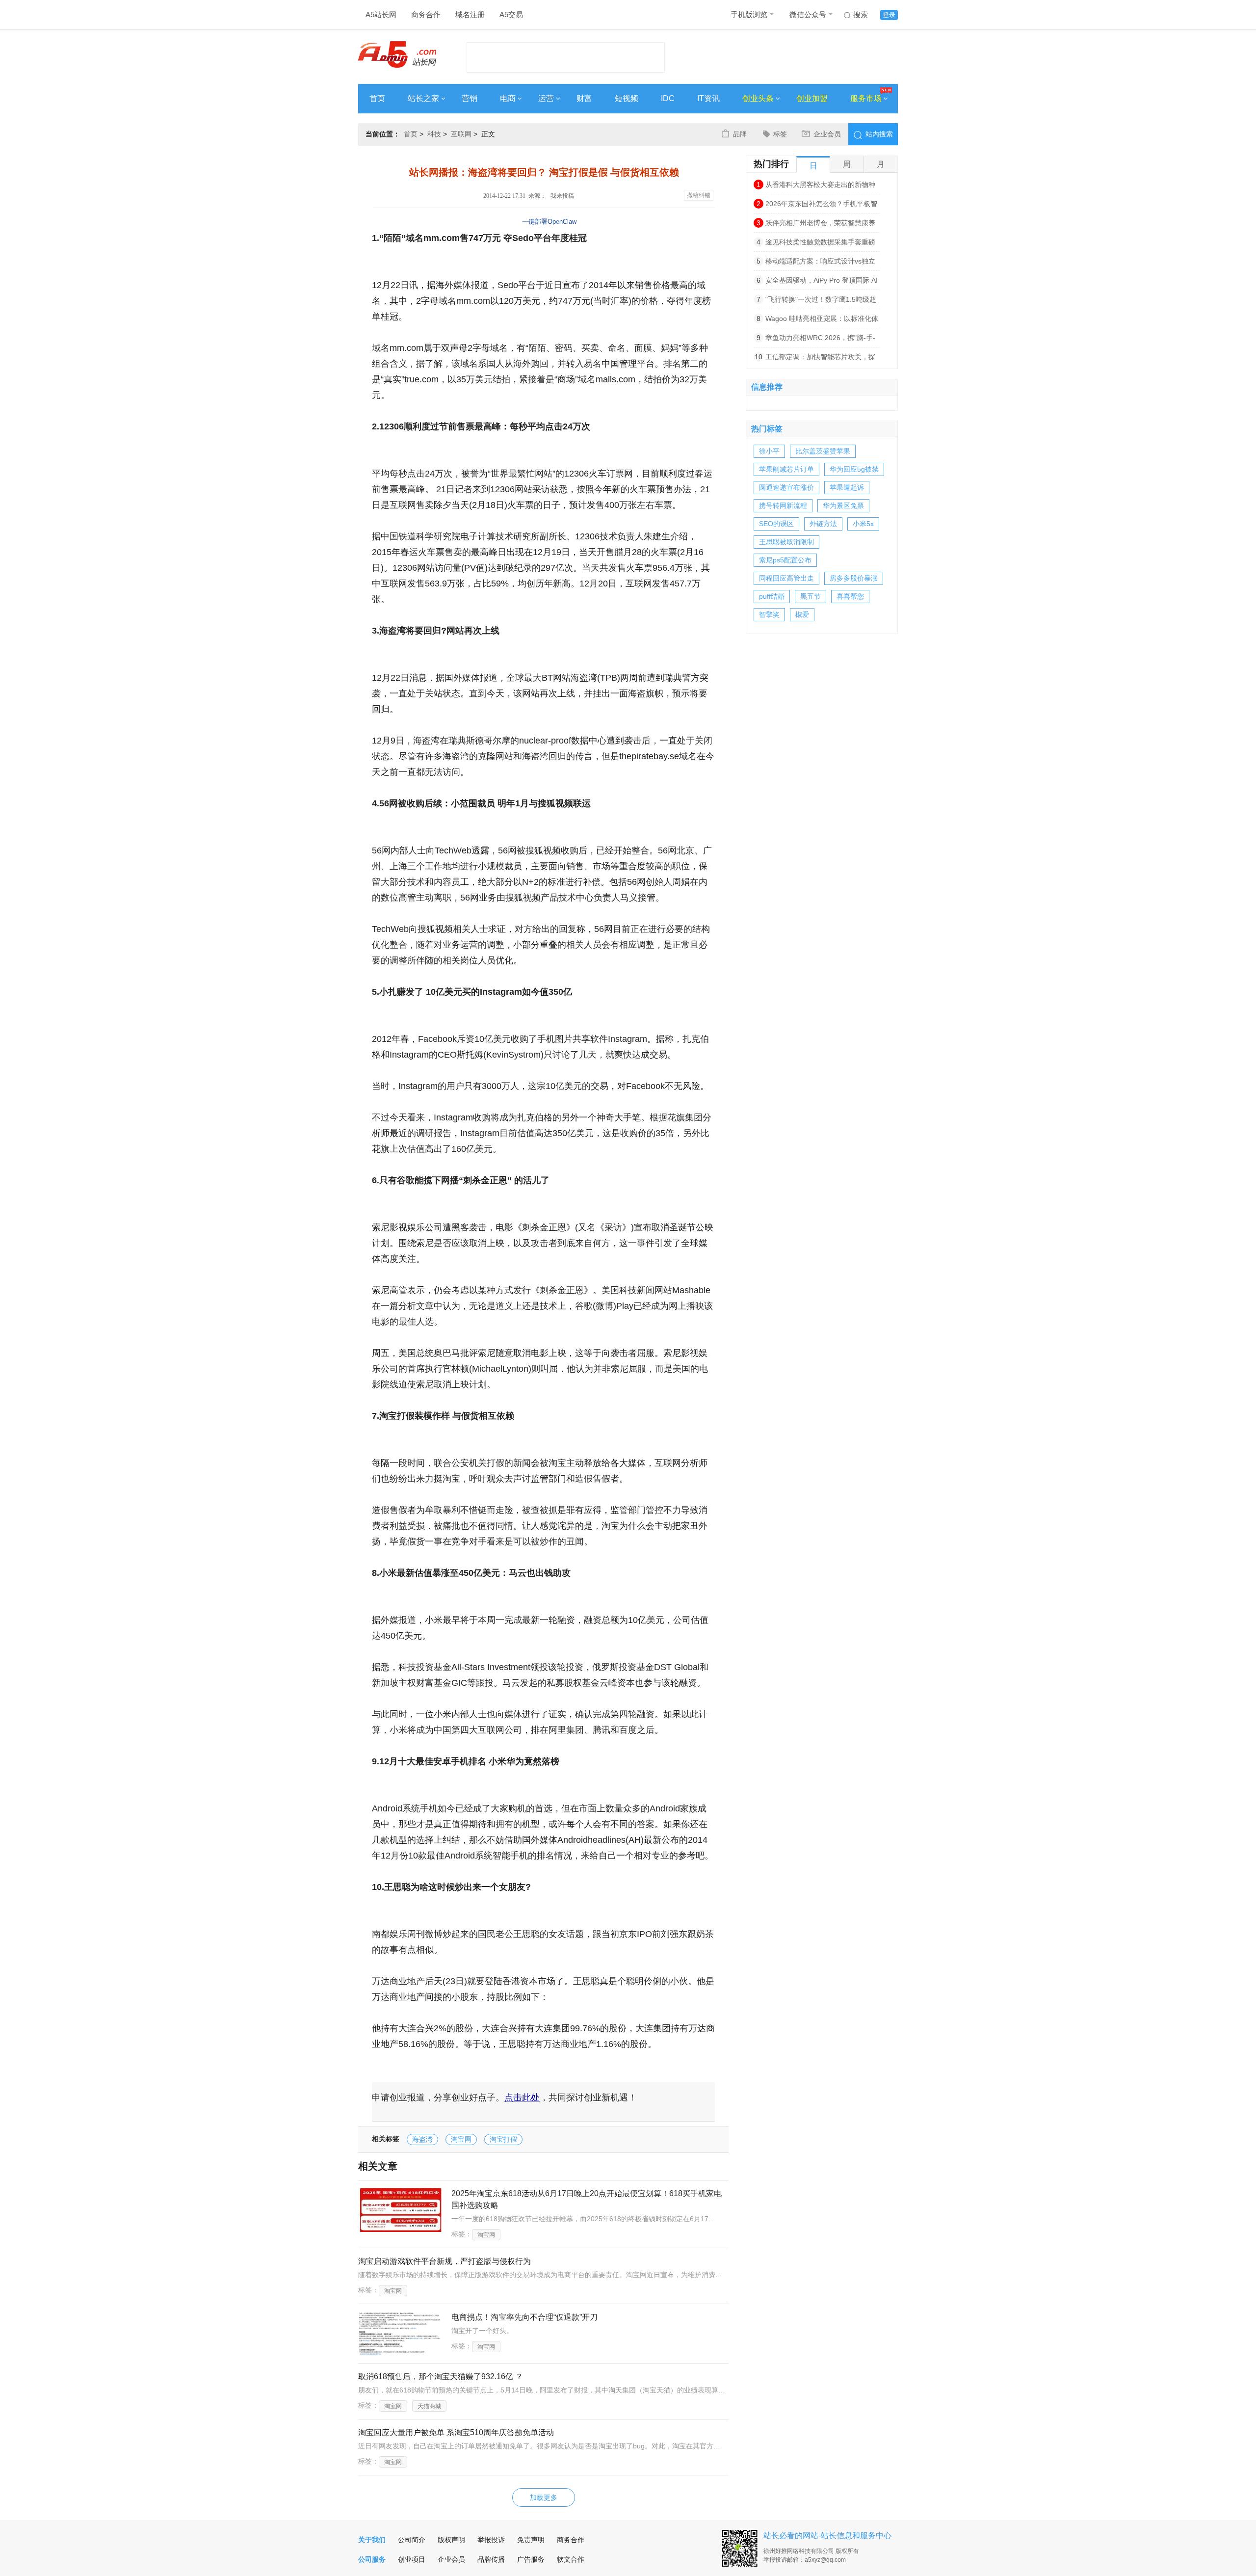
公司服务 (372, 2559)
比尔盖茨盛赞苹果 (823, 451)
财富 (584, 98)
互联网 (461, 134)
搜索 (861, 14)
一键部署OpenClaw (549, 222)
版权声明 (451, 2540)
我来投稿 (562, 196)
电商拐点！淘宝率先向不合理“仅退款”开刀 (524, 2317)
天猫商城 (429, 2406)
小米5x (863, 524)
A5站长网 (381, 14)
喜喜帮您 (850, 596)
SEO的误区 (776, 524)
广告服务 (531, 2559)
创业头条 (758, 98)
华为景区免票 (843, 505)
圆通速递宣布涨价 (786, 487)
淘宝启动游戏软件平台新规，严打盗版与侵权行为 (445, 2261)
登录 (889, 15)
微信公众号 (808, 14)
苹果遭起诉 (847, 487)
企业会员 (827, 134)
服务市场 (866, 98)
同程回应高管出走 (786, 578)
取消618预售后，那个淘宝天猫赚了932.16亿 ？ (441, 2377)
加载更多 (544, 2497)
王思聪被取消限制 (786, 542)
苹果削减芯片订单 (786, 469)
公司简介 (412, 2540)
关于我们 (372, 2540)
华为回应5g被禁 (854, 469)
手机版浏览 (749, 14)
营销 (470, 98)
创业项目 (412, 2559)
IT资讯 (708, 98)
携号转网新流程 (783, 505)
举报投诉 (491, 2540)
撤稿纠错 (699, 195)
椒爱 (802, 614)
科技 (434, 134)
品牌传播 (491, 2559)
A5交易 (511, 14)
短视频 (627, 98)
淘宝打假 (503, 2139)
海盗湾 (422, 2139)
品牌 (740, 134)
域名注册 (470, 14)
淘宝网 (461, 2139)
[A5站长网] (397, 54)
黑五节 (811, 596)
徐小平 (769, 451)
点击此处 (522, 2098)
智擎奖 (769, 614)
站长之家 (423, 98)
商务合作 (426, 14)
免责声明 (531, 2540)
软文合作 (571, 2559)
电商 (508, 98)
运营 (546, 98)
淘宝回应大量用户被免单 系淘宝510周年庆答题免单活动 (456, 2432)
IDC (668, 98)
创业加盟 (812, 98)
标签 (780, 134)
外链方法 (823, 524)
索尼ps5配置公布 (785, 560)
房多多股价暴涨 (854, 578)
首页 (377, 98)
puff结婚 (772, 596)
